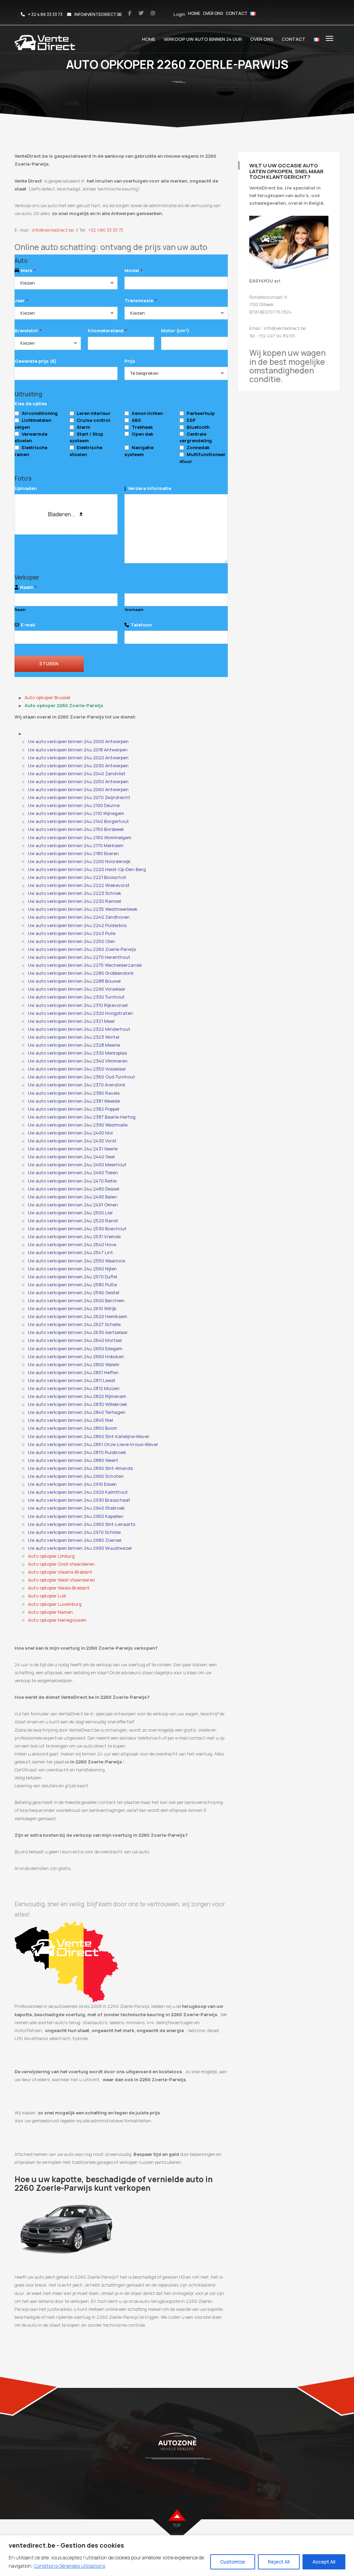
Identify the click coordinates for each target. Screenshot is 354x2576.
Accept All (324, 2562)
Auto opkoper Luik (47, 1596)
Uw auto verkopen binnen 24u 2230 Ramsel (74, 901)
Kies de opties (31, 404)
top (177, 2525)
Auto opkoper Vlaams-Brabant (60, 1572)
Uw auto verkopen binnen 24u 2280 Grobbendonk (81, 973)
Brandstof (28, 331)
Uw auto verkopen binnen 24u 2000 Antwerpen (78, 741)
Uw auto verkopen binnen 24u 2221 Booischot (77, 877)
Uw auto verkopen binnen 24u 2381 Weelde (74, 1101)
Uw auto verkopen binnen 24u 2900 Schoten (76, 1476)
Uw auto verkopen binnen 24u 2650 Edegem (75, 1349)
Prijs (130, 361)
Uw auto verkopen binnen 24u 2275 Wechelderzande (85, 965)
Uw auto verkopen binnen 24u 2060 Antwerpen (78, 789)
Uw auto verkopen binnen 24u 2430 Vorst (72, 1141)
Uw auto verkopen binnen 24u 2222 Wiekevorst (79, 885)
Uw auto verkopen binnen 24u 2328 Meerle (74, 1045)
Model (133, 270)
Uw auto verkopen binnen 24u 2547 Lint (71, 1252)
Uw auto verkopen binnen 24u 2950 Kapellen (76, 1516)
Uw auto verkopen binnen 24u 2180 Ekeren (73, 853)
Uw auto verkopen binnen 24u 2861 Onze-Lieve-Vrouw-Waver (93, 1444)
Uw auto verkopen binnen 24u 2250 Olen (72, 941)
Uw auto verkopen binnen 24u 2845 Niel (71, 1420)
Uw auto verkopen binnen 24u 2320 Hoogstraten (81, 1013)
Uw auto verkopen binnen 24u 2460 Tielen (73, 1173)
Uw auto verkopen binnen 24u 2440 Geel (71, 1157)
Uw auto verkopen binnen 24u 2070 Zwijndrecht (79, 797)
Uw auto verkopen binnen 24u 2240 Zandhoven (79, 917)
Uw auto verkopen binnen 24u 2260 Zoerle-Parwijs (82, 949)
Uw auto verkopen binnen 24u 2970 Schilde (74, 1532)
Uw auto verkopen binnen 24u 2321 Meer (72, 1021)
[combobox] (66, 283)
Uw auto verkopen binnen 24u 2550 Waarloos (77, 1261)
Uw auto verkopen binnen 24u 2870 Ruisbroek (77, 1452)
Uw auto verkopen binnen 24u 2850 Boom (73, 1428)
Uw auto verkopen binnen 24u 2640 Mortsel (75, 1340)
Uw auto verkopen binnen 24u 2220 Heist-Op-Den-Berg (87, 869)
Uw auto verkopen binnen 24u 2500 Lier (71, 1213)
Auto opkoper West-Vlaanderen (62, 1580)
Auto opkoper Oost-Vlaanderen (61, 1564)
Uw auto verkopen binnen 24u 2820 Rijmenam (77, 1396)
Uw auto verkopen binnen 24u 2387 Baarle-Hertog (82, 1117)
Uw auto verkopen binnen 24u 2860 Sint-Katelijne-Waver (89, 1436)
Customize (233, 2562)
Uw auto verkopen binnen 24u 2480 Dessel (74, 1189)
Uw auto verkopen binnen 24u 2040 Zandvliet (77, 773)
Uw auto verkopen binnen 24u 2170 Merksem (76, 845)
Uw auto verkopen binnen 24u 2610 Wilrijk (72, 1308)
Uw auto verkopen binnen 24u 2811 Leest (72, 1380)
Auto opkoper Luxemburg (55, 1604)
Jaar (21, 300)
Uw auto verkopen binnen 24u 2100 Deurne (74, 805)
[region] (177, 2556)
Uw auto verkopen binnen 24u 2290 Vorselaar (77, 989)
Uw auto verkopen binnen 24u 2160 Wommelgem (80, 837)
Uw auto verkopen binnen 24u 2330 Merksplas (77, 1053)
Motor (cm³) (175, 331)
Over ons (213, 13)
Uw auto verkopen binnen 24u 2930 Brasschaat (79, 1500)
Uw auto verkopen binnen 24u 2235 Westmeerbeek (83, 909)
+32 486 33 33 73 (106, 230)
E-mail (28, 625)
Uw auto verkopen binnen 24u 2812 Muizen (74, 1388)
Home (194, 13)
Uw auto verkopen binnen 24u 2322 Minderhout (79, 1029)
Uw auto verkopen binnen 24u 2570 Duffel (73, 1277)
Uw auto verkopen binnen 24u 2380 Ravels (74, 1093)
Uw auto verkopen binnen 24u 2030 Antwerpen (78, 766)
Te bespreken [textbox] (145, 373)
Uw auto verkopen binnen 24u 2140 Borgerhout (78, 821)
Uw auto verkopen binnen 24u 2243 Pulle (72, 933)
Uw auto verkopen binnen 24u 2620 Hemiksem (78, 1316)
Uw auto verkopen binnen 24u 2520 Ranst (73, 1221)
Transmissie (141, 300)
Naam (28, 587)
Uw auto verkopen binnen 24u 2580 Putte (72, 1285)
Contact (237, 13)
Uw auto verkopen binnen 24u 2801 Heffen (73, 1372)
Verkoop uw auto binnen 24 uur (203, 39)
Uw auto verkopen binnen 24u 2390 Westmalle (78, 1125)
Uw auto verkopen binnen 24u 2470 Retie (72, 1181)
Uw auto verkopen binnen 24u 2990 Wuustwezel (80, 1548)
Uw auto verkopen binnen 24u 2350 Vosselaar (77, 1069)
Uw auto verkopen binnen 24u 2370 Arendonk (77, 1085)
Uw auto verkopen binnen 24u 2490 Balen (73, 1197)
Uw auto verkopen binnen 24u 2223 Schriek (75, 893)
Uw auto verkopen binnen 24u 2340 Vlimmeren (78, 1061)
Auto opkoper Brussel (47, 697)
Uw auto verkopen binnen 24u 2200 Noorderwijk (79, 861)
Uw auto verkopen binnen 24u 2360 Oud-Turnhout (82, 1077)
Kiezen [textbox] (28, 283)
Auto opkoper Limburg (51, 1556)
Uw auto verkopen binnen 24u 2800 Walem (74, 1364)
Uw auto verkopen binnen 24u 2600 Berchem (76, 1300)
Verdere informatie (150, 488)
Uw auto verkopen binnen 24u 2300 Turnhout (76, 997)
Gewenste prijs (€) (35, 361)
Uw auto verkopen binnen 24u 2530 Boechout (77, 1229)
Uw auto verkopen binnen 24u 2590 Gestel (74, 1292)
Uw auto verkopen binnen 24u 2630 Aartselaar (78, 1332)
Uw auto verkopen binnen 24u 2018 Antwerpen (78, 750)
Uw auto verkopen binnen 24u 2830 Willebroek (78, 1404)
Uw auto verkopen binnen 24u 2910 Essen (72, 1484)
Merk (28, 270)
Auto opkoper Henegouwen (57, 1620)
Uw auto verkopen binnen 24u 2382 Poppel (74, 1109)
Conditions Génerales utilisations (69, 2566)
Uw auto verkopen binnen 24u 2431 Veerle (73, 1149)
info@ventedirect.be (53, 230)
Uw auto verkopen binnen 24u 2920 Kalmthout (78, 1492)
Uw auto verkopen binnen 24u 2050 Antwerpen (78, 781)
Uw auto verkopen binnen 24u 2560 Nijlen (72, 1269)
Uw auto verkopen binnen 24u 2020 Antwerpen (78, 758)
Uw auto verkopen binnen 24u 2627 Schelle (74, 1324)
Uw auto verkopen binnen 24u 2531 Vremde (74, 1236)
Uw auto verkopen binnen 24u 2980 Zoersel (75, 1540)
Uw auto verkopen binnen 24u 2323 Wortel (74, 1037)
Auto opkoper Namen (50, 1612)
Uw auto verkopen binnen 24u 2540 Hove (72, 1244)
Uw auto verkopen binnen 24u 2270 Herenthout (79, 957)
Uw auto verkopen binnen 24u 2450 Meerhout (77, 1165)
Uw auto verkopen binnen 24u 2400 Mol (70, 1133)
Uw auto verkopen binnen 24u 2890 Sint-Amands (80, 1468)
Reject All (279, 2562)
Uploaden (26, 488)
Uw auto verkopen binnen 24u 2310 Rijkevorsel (78, 1005)
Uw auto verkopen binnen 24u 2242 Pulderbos (77, 925)
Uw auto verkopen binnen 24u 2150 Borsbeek (76, 829)
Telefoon (141, 625)
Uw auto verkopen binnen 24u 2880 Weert (73, 1460)
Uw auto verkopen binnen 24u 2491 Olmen (73, 1205)
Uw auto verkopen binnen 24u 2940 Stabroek (76, 1508)
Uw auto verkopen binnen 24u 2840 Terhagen (77, 1412)
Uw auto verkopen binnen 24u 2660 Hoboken (76, 1356)
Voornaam (134, 610)
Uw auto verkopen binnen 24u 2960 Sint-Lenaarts (82, 1524)
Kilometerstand (107, 331)
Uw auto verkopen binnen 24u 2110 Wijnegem (76, 813)
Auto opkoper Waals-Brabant (59, 1588)
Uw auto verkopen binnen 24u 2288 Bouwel (74, 981)
